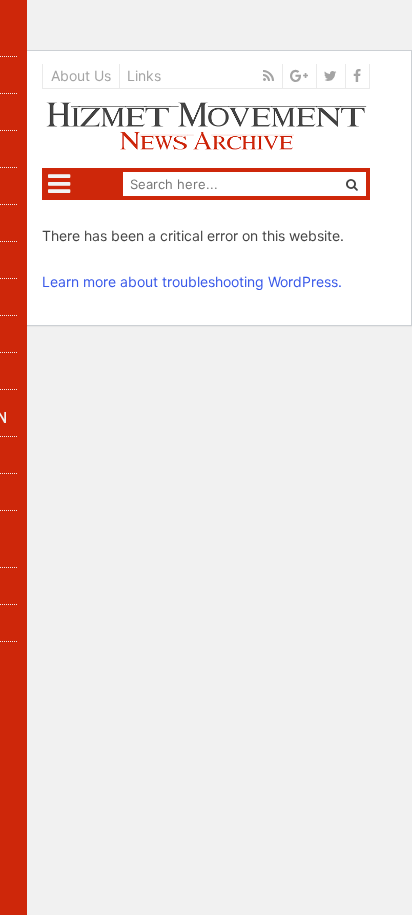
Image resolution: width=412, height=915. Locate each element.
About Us (81, 75)
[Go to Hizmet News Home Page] (206, 126)
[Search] (352, 184)
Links (144, 75)
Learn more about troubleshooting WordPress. (192, 281)
